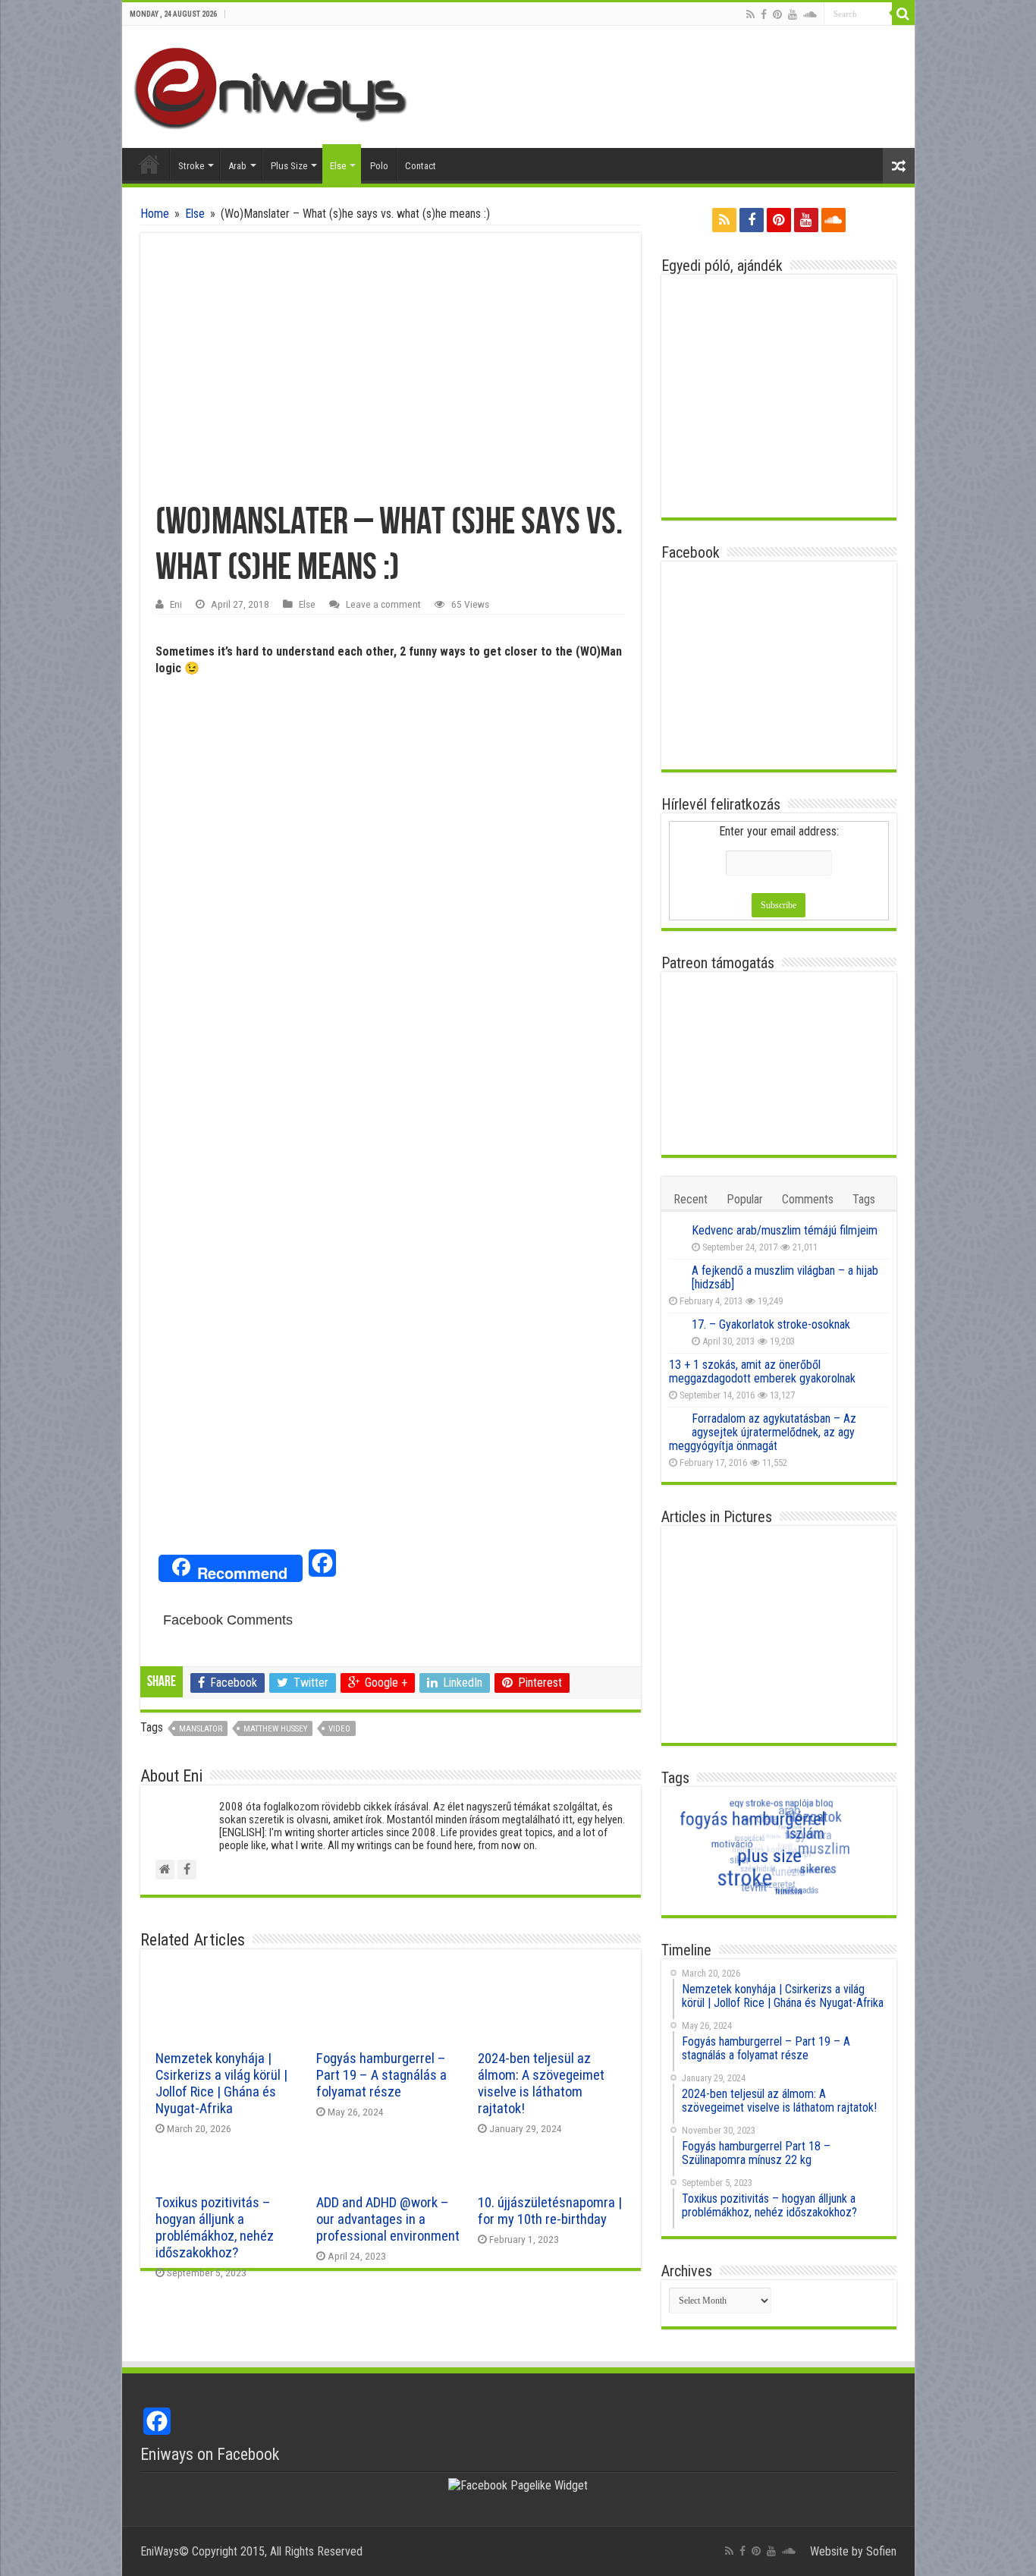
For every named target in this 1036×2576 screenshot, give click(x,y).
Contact (421, 166)
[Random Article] (899, 166)
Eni (176, 604)
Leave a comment (383, 604)
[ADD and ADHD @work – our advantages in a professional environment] (852, 1610)
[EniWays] (277, 86)
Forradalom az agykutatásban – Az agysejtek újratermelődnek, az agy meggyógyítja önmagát (763, 1432)
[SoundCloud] (810, 14)
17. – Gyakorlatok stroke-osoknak (771, 1324)
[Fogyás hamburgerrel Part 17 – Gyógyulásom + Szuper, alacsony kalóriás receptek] (706, 1711)
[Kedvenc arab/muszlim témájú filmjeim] (677, 1231)
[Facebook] (764, 14)
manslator (201, 1729)
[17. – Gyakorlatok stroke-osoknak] (677, 1326)
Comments (808, 1199)
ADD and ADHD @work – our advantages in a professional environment (388, 2219)
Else (338, 166)
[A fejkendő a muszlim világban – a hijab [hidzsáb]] (677, 1272)
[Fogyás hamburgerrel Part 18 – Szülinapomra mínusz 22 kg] (706, 1610)
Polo (379, 166)
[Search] (903, 14)
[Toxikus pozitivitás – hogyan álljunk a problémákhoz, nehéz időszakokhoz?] (779, 1610)
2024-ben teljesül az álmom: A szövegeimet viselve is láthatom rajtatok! (541, 2084)
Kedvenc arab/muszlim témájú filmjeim (785, 1230)
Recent (691, 1199)
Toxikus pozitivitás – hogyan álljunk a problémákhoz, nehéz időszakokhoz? (215, 2228)
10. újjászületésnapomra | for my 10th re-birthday (550, 2211)
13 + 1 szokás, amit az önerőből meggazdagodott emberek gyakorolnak (762, 1371)
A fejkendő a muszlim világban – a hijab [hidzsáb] (785, 1277)
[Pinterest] (777, 14)
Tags (864, 1199)
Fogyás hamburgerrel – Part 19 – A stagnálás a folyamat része (381, 2075)
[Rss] (750, 14)
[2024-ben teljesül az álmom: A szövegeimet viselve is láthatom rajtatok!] (852, 1559)
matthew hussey (275, 1729)
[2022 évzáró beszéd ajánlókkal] (779, 1660)
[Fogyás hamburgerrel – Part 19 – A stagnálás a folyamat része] (779, 1559)
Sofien (881, 2551)
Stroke (191, 166)
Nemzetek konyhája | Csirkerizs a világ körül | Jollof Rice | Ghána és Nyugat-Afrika (221, 2084)
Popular (745, 1199)
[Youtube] (793, 14)
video (339, 1729)
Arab (237, 166)
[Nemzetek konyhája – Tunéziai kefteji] (852, 1660)
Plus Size (289, 166)
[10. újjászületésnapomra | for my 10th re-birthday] (706, 1660)
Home (149, 164)
